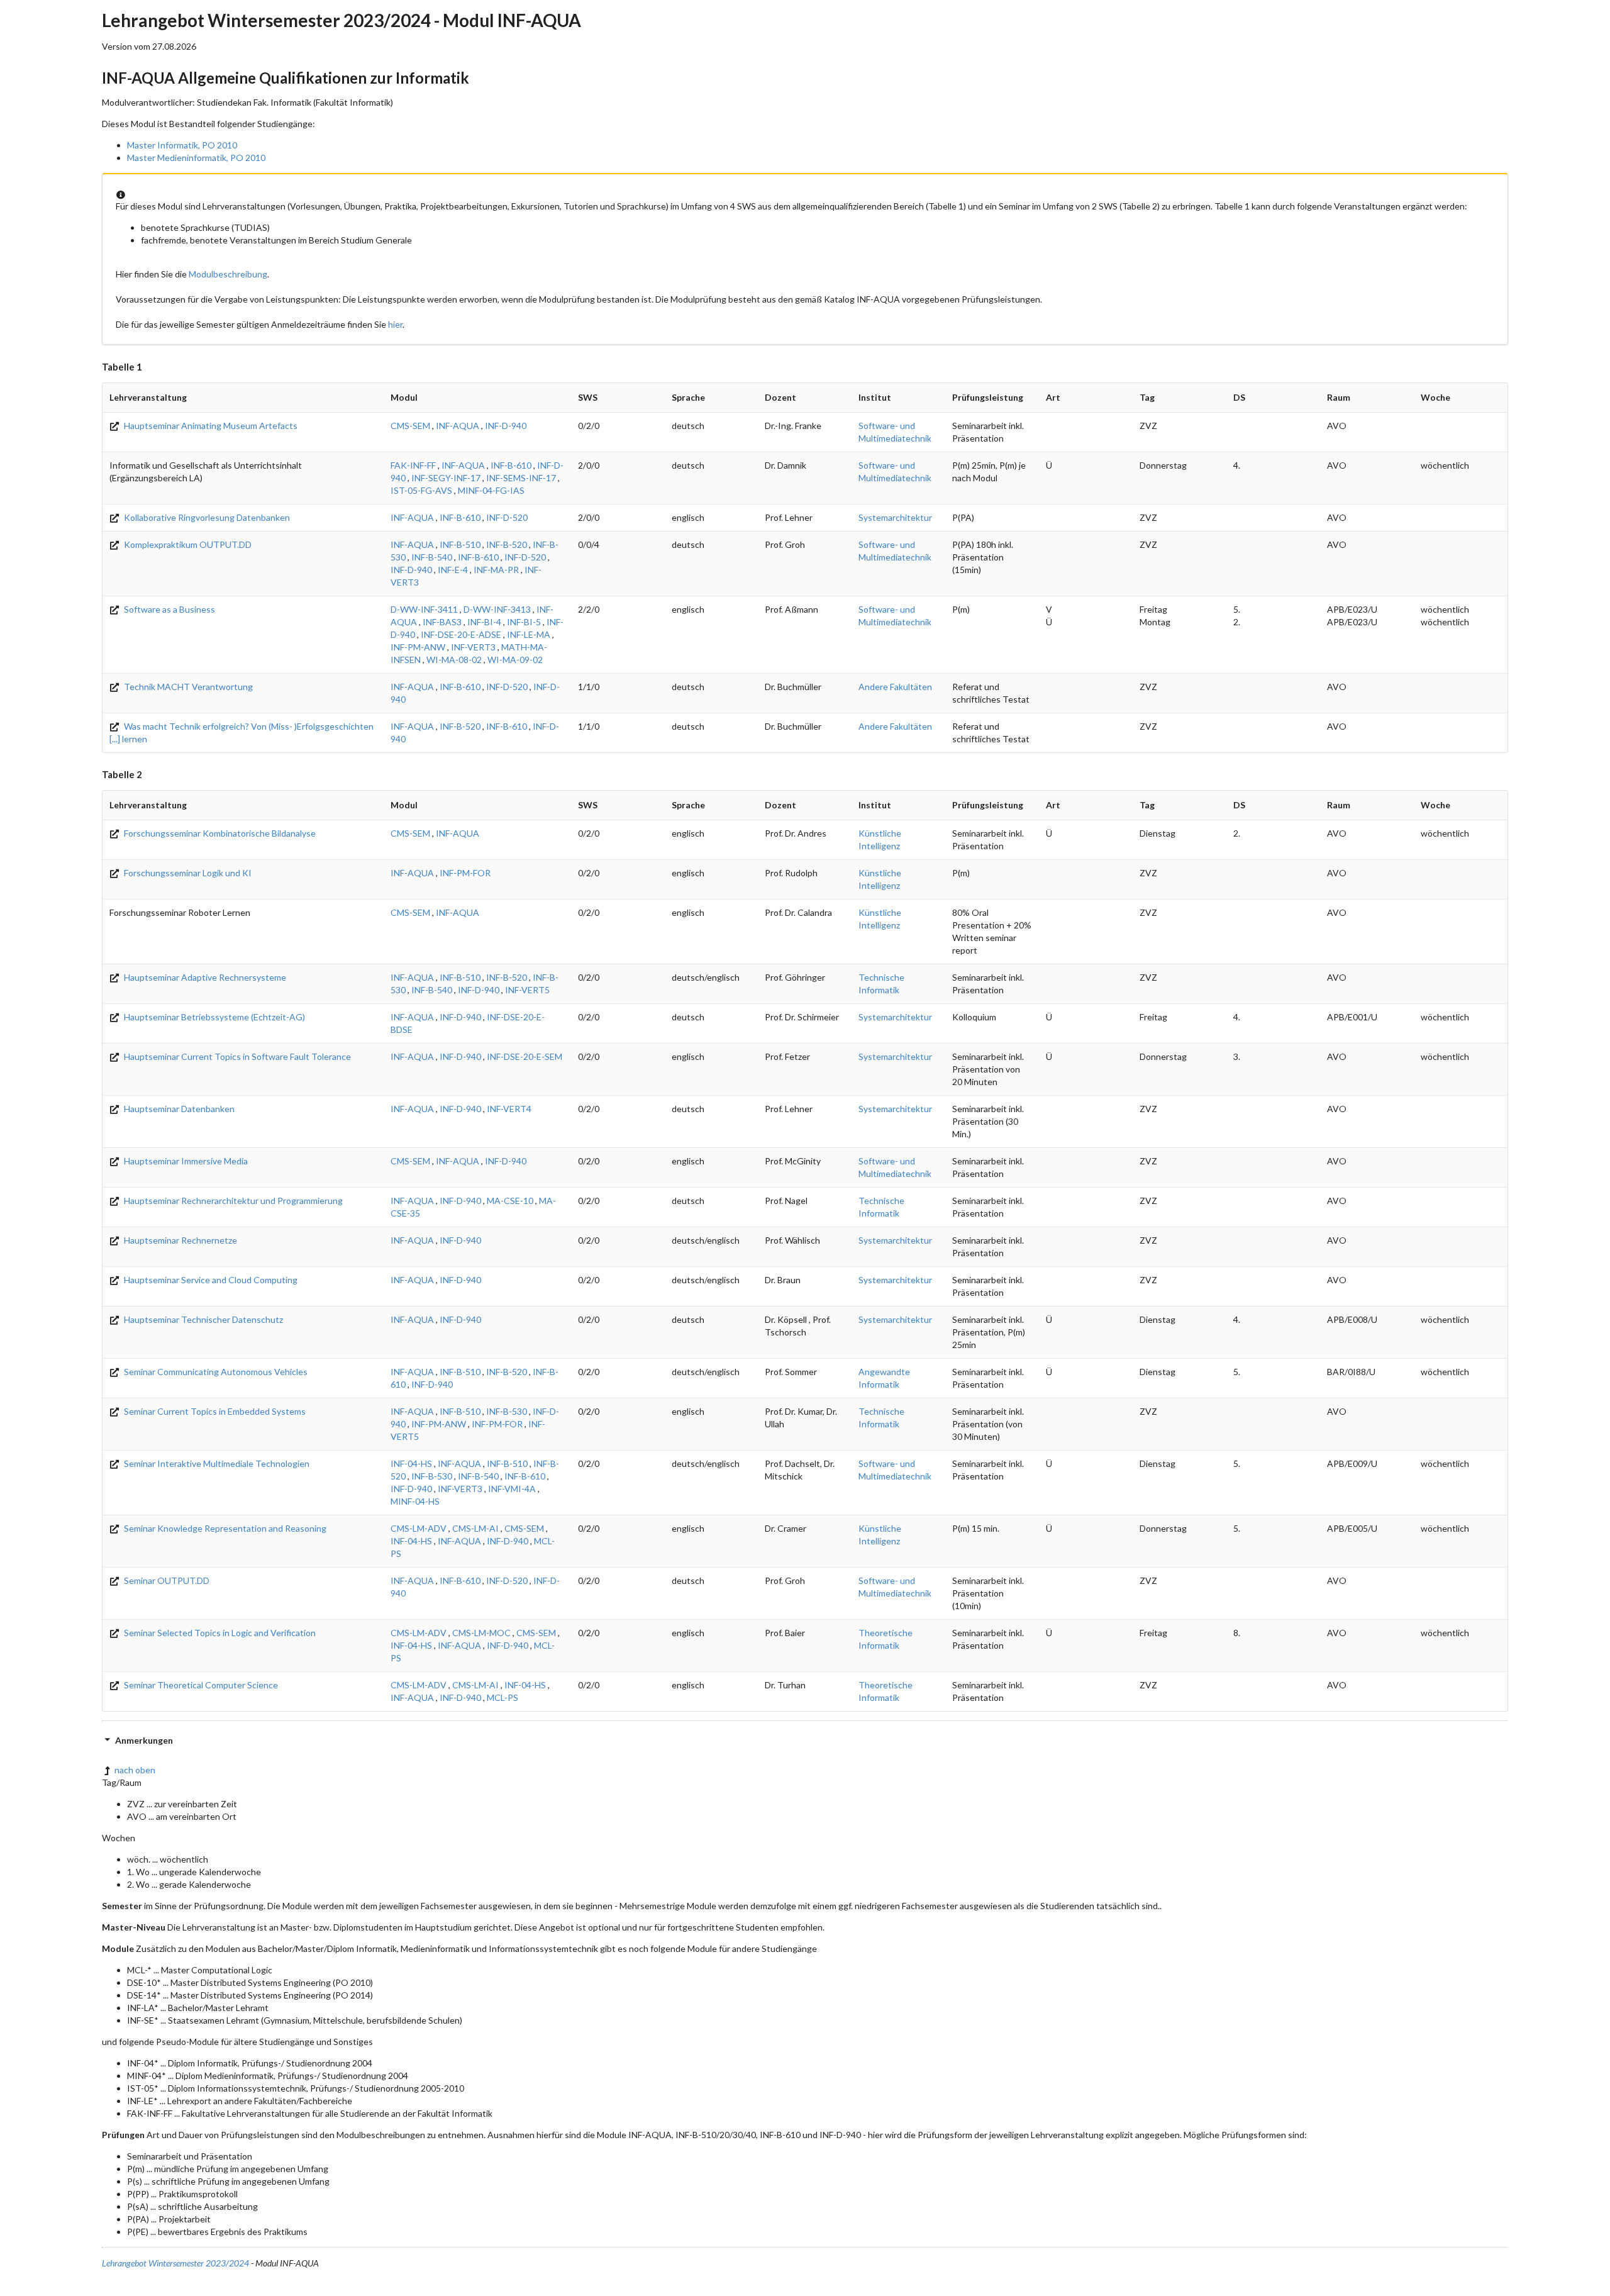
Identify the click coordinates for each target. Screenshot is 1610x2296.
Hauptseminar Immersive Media (185, 1161)
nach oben (135, 1770)
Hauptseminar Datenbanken (178, 1109)
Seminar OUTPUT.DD (166, 1580)
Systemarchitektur (895, 517)
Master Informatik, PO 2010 (182, 145)
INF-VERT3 (473, 647)
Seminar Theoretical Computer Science (200, 1685)
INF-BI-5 (524, 622)
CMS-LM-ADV (419, 1528)
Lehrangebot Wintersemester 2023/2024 (175, 2263)
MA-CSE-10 (510, 1201)
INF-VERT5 (527, 990)
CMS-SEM (410, 426)
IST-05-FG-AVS (421, 490)
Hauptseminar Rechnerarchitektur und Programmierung (232, 1201)
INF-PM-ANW (418, 647)
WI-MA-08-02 (454, 660)
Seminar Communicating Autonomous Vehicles (215, 1372)
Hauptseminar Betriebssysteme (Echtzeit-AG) (214, 1017)
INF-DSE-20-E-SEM (525, 1056)
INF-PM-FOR (465, 873)
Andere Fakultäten (895, 687)
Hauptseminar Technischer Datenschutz (203, 1319)
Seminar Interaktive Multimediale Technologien (216, 1463)
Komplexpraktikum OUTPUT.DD (187, 544)
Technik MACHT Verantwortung (187, 687)
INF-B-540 (432, 557)
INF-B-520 (507, 544)
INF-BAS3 (442, 622)
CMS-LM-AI (475, 1528)
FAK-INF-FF (413, 465)
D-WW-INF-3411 (424, 609)
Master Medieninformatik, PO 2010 (196, 158)
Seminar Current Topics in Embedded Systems (214, 1411)
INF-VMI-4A (512, 1489)
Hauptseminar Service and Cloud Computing (210, 1280)
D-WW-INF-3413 (497, 609)
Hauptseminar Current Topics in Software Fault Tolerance (236, 1056)
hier (395, 324)
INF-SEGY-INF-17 (446, 478)
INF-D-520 (507, 517)
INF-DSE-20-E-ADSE (461, 634)
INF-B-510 (460, 544)
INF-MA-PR (496, 570)
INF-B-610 (511, 465)
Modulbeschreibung (228, 274)
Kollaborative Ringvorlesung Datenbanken (206, 517)
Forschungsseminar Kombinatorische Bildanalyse (219, 833)
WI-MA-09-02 (515, 660)
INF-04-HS (411, 1463)
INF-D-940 (506, 426)
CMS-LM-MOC (481, 1633)
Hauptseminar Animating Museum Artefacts (210, 426)
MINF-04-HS (415, 1501)
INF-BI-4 (484, 622)
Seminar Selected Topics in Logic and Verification (219, 1633)
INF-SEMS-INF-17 (521, 478)
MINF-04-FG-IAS (491, 490)
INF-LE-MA (529, 634)
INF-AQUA (458, 426)
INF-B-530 (507, 1411)
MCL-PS (502, 1697)
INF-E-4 (453, 570)
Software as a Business (169, 609)
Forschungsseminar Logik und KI (187, 873)
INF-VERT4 (509, 1109)
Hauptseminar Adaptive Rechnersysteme (204, 977)
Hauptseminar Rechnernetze (180, 1240)
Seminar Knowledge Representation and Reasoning (224, 1528)
